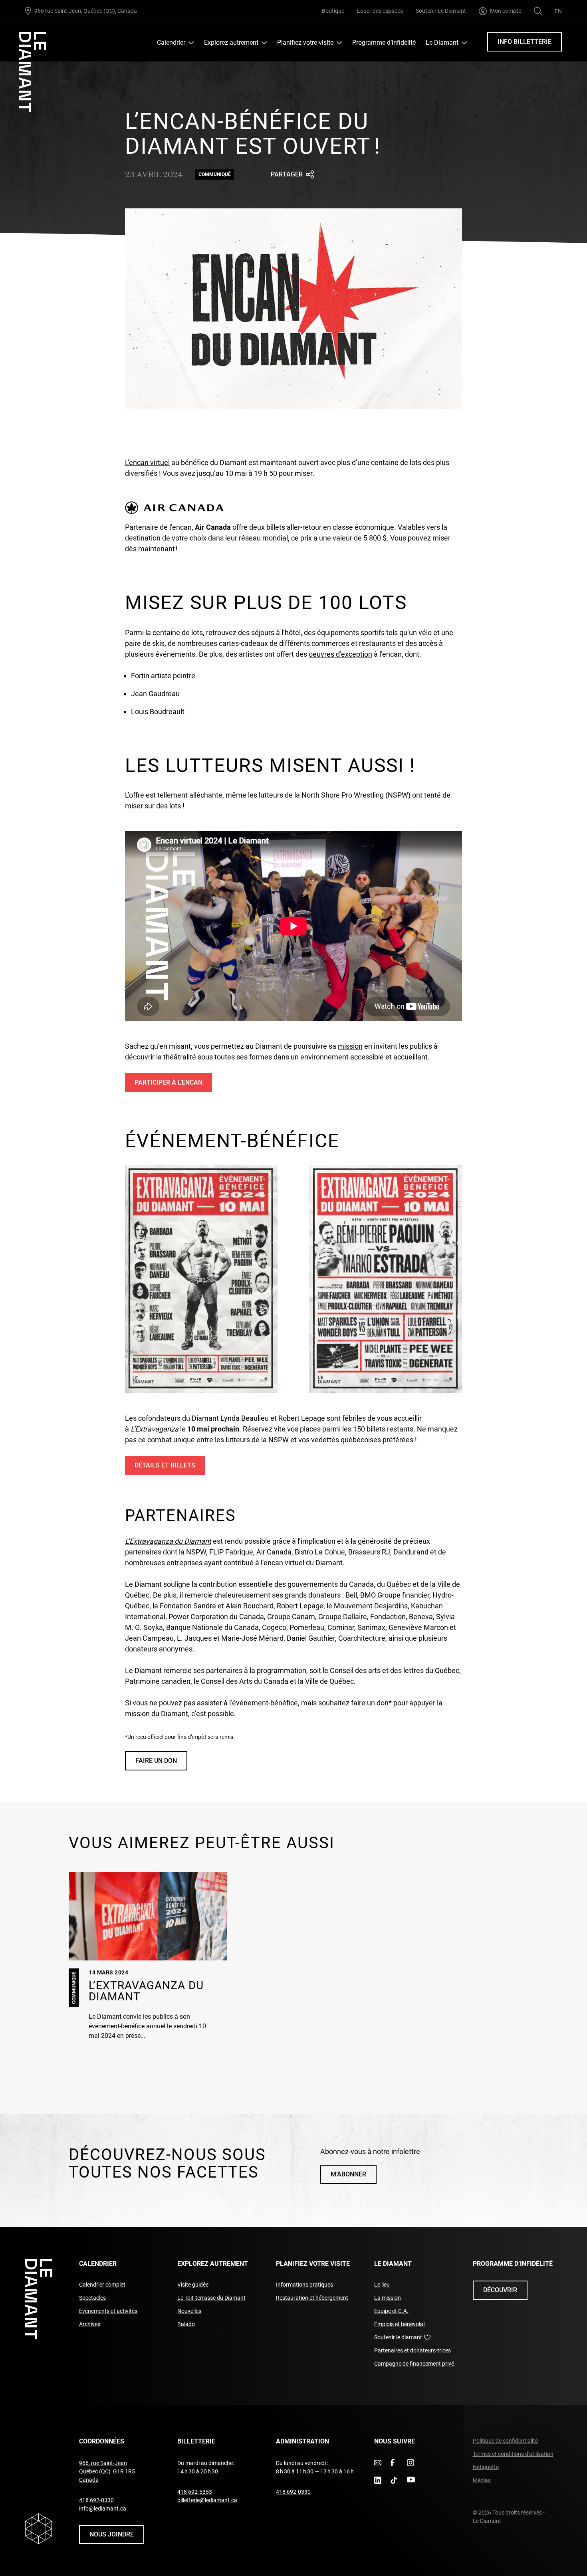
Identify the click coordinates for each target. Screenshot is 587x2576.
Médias (482, 2480)
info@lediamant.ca (103, 2509)
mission (350, 1046)
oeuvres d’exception (340, 654)
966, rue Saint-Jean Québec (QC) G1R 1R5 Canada (107, 2471)
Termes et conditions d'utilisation (513, 2454)
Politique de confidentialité (505, 2441)
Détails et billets (167, 1468)
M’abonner (348, 2174)
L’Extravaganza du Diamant (168, 1541)
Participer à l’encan (169, 1085)
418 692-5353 (195, 2492)
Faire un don (161, 1763)
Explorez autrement (231, 43)
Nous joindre (112, 2534)
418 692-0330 (96, 2500)
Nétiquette (486, 2467)
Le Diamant (442, 43)
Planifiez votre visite (305, 43)
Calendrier (171, 43)
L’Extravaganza (155, 1429)
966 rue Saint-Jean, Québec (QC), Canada (86, 11)
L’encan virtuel (147, 462)
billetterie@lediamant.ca (207, 2500)
